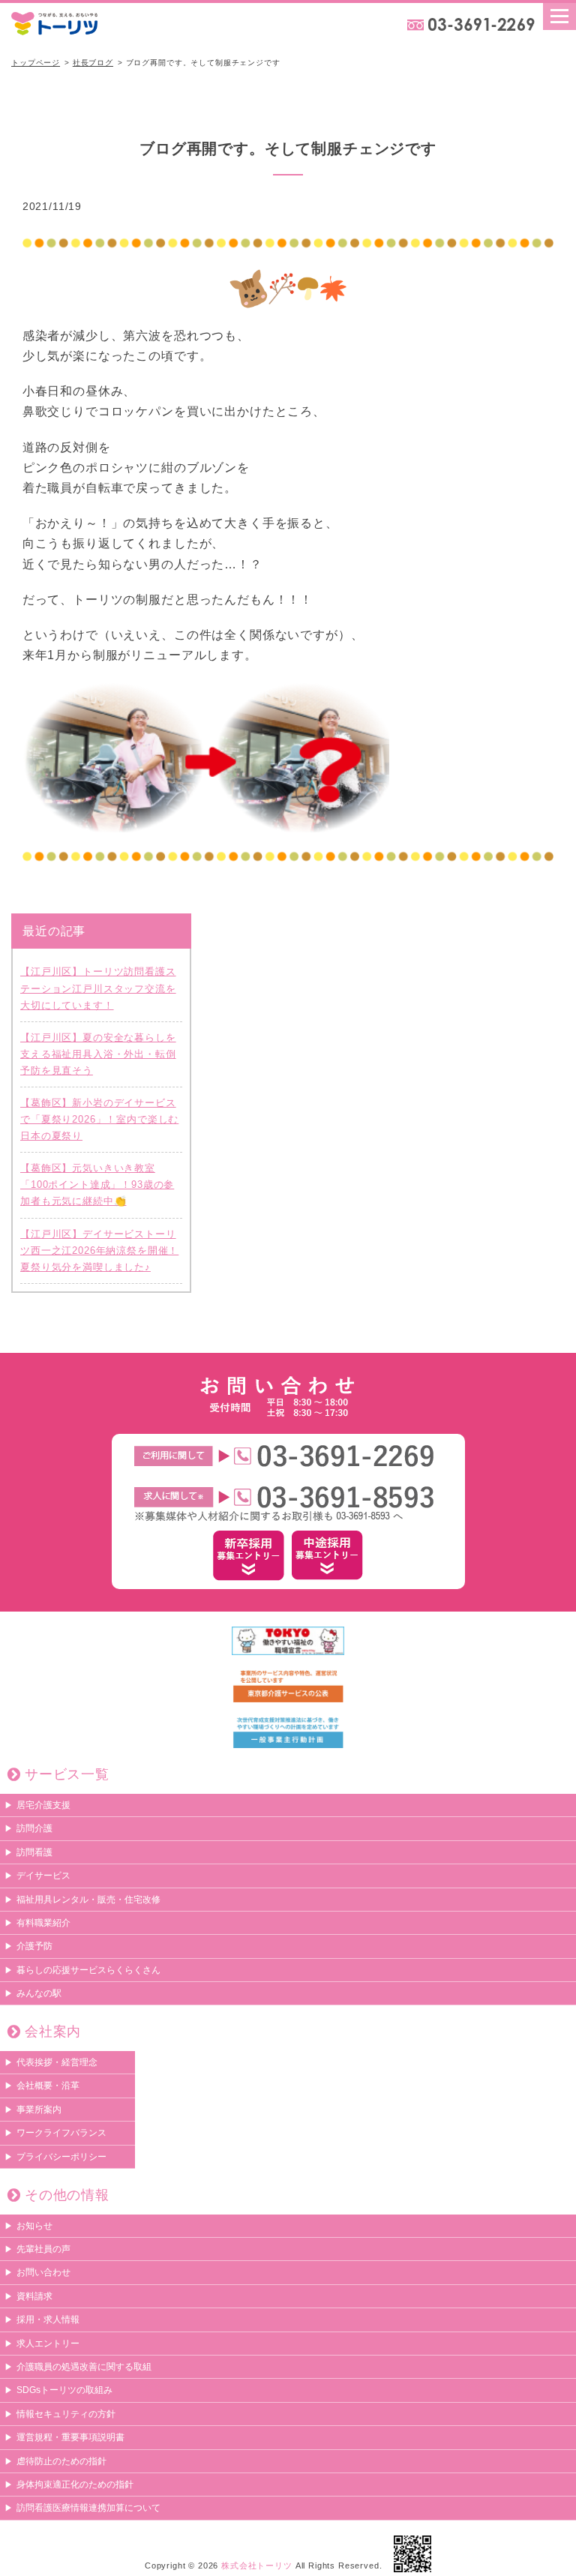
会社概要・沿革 (48, 2086)
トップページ (36, 63)
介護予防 (34, 1946)
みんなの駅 (39, 1993)
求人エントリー (48, 2344)
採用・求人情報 (48, 2320)
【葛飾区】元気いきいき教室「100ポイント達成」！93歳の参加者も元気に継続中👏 (97, 1185)
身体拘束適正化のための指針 (75, 2485)
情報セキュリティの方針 (66, 2414)
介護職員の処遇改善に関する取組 (84, 2367)
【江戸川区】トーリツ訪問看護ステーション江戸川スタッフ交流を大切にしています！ (98, 988)
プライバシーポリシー (61, 2157)
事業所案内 (39, 2110)
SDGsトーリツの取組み (64, 2390)
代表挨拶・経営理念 (57, 2062)
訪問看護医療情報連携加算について (88, 2508)
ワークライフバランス (61, 2133)
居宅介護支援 (43, 1805)
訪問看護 (34, 1852)
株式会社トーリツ (257, 2566)
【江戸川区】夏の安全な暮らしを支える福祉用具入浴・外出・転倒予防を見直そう (98, 1054)
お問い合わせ (43, 2272)
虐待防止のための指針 (61, 2461)
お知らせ (34, 2226)
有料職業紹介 (43, 1923)
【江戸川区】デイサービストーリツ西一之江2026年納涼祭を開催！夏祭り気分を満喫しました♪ (99, 1251)
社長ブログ (93, 63)
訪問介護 (34, 1828)
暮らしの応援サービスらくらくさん (88, 1970)
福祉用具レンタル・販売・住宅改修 (88, 1900)
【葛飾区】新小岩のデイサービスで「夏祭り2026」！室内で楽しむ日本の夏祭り (99, 1119)
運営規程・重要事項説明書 (70, 2437)
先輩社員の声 (43, 2249)
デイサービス (43, 1876)
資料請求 (34, 2296)
